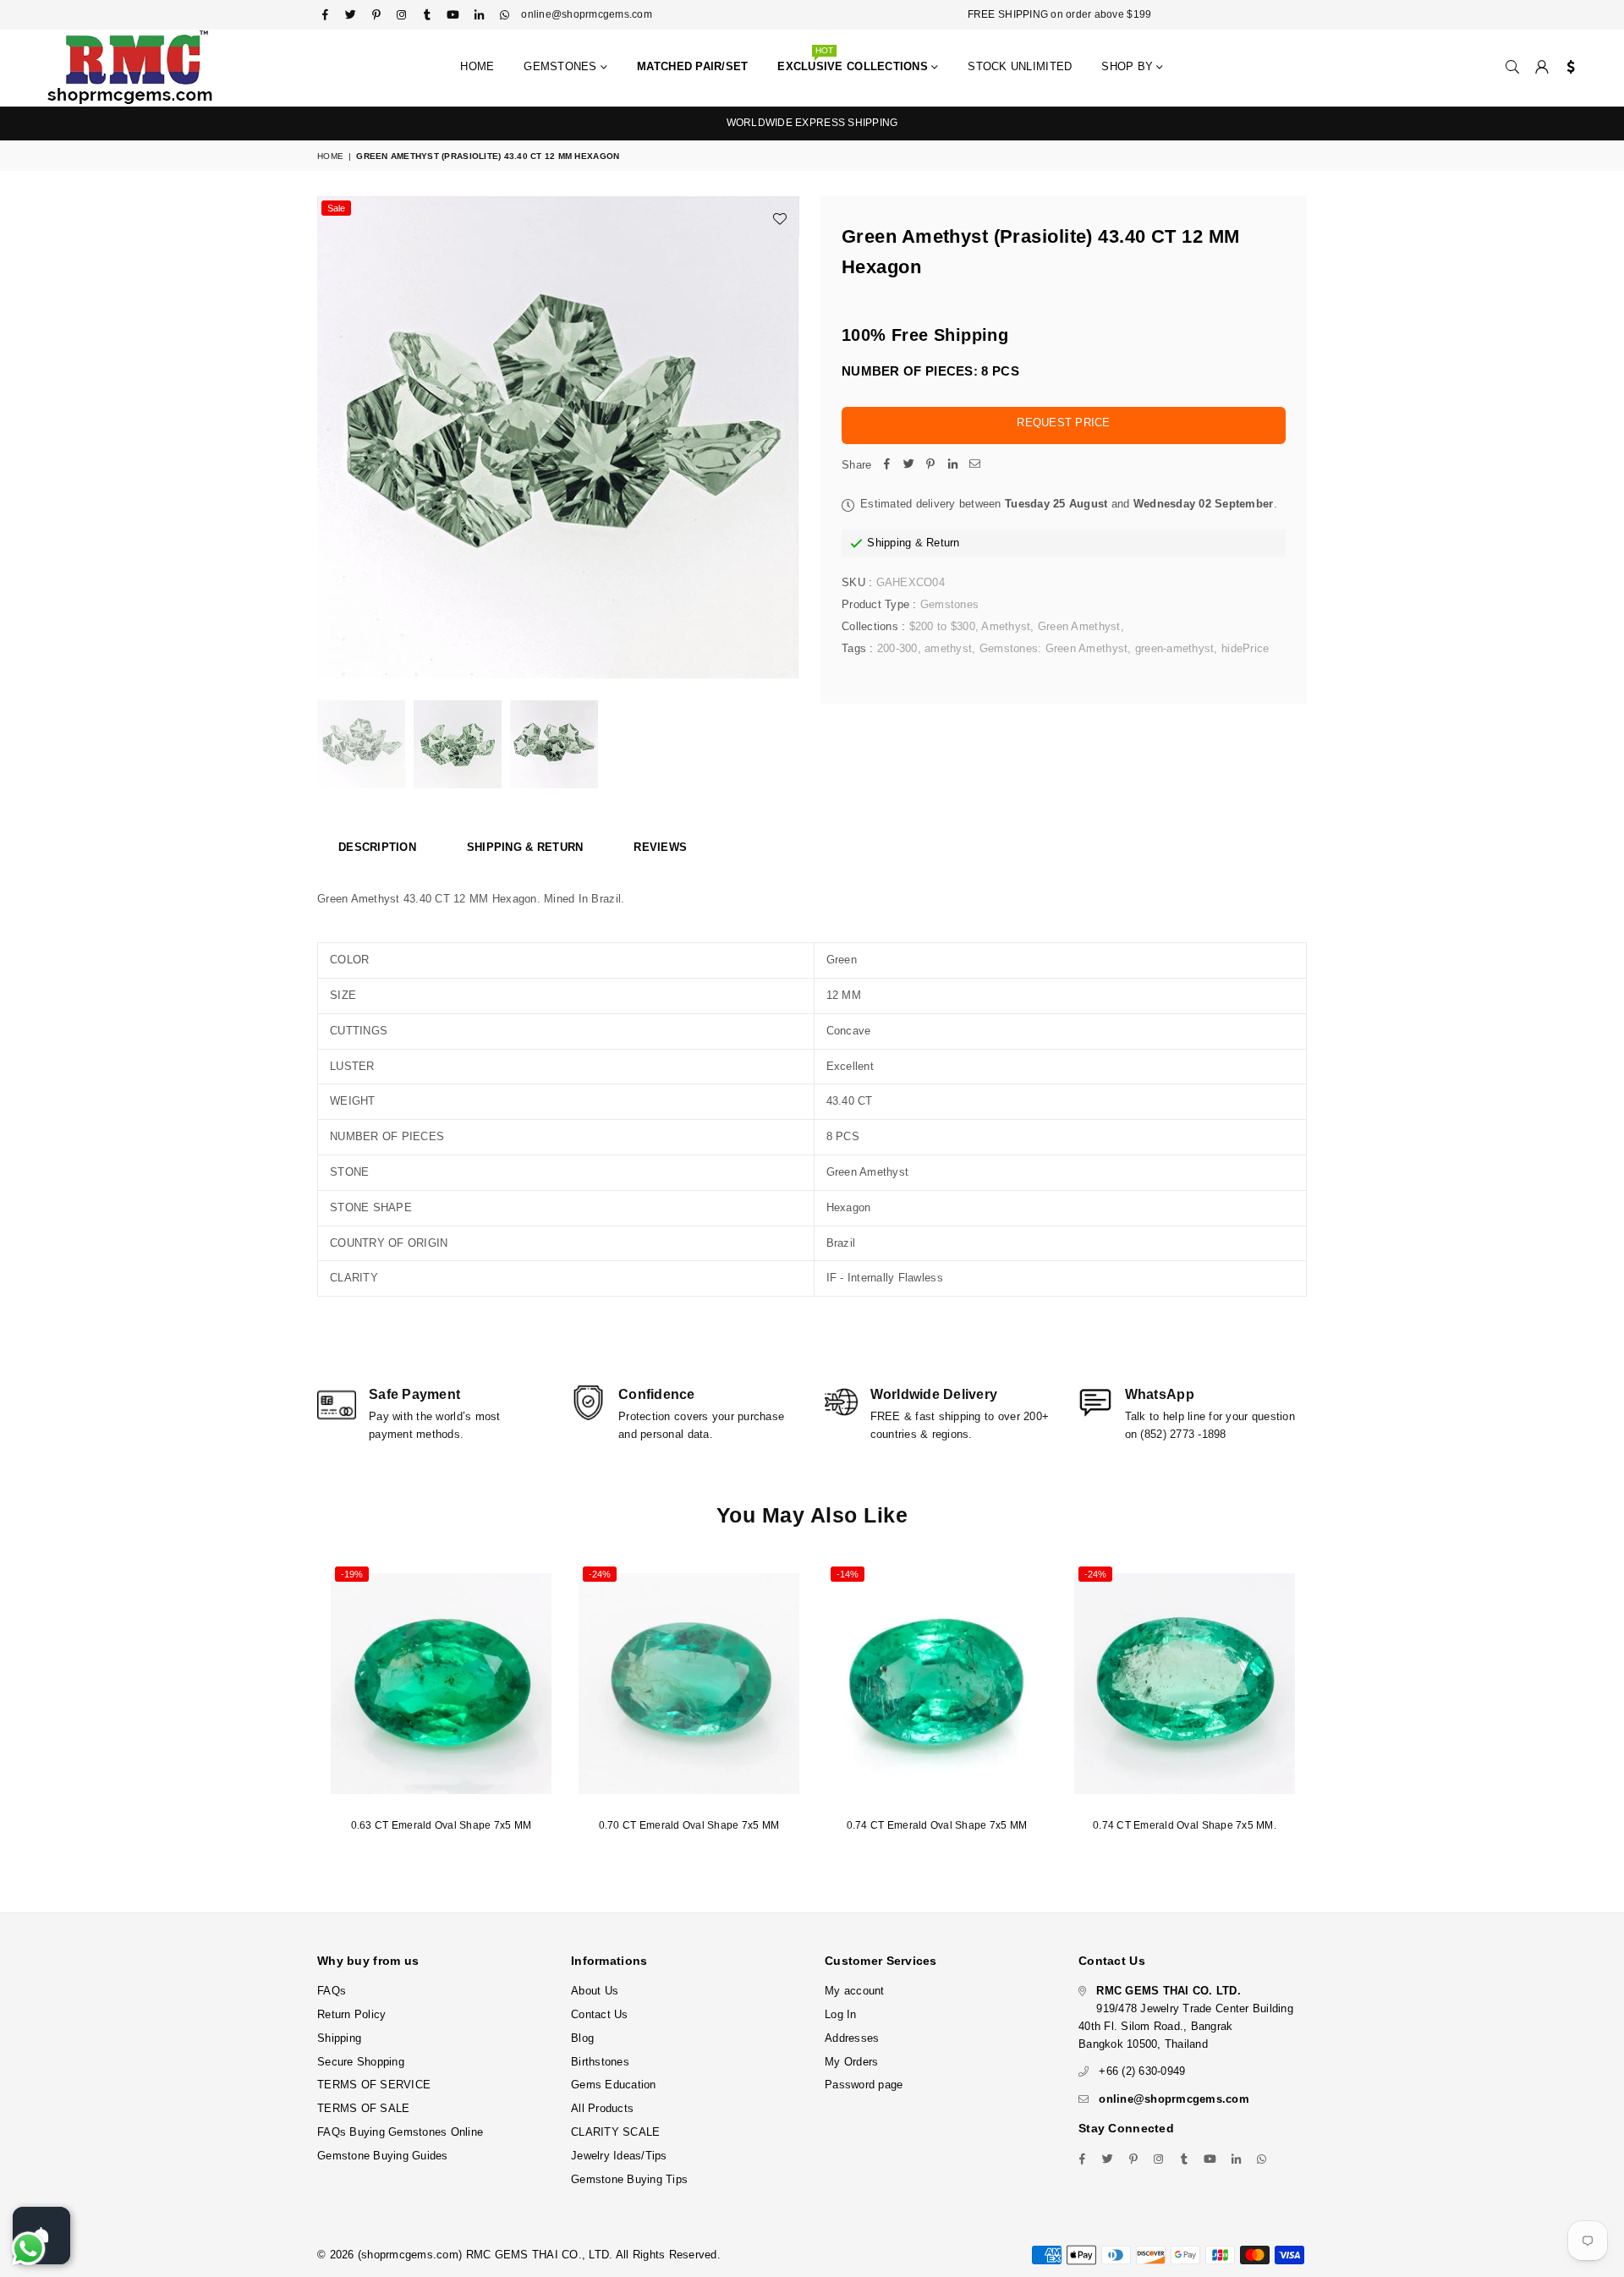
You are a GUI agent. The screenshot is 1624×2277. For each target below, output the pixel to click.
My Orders (851, 2062)
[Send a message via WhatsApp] (28, 2249)
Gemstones (562, 66)
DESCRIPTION (377, 847)
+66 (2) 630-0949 (1142, 2071)
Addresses (852, 2038)
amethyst (948, 648)
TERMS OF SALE (363, 2108)
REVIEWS (660, 847)
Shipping (889, 543)
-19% (352, 1574)
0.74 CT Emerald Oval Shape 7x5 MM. (1185, 1825)
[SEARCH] (1512, 68)
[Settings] (1567, 68)
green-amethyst (1175, 648)
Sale (336, 208)
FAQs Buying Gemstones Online (400, 2132)
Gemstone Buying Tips (629, 2179)
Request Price (1063, 422)
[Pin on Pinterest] (930, 466)
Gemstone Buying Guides (383, 2156)
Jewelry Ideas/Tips (619, 2156)
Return (943, 543)
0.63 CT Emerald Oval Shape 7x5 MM (442, 1825)
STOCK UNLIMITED (1020, 66)
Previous (332, 438)
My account (855, 1991)
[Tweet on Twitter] (908, 466)
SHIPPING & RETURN (525, 847)
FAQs (332, 1991)
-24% (600, 1574)
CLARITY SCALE (615, 2132)
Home (477, 66)
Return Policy (351, 2014)
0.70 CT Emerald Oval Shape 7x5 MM (689, 1825)
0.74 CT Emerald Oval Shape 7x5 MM (937, 1825)
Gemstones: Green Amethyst (1054, 648)
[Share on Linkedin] (952, 466)
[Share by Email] (974, 466)
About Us (595, 1991)
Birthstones (600, 2062)
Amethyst (1006, 626)
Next (785, 438)
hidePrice (1245, 648)
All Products (602, 2108)
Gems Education (614, 2085)
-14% (848, 1574)
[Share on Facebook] (886, 466)
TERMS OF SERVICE (374, 2085)
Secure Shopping (361, 2062)
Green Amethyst (1079, 626)
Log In (841, 2014)
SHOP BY (1129, 66)
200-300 (897, 648)
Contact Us (600, 2014)
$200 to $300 (942, 626)
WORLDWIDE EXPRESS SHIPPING (812, 123)
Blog (582, 2038)
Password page (864, 2085)
